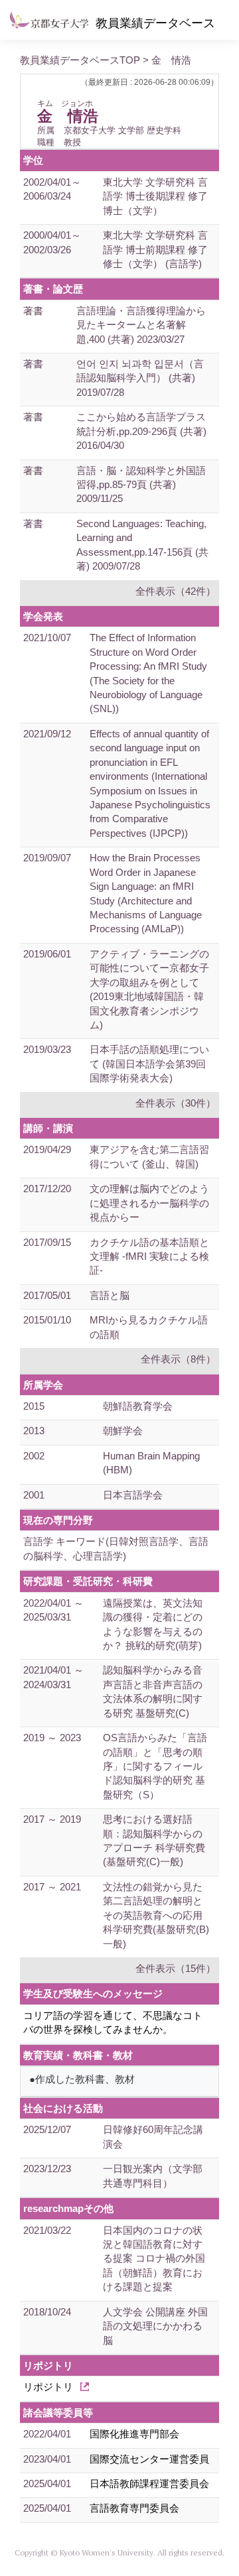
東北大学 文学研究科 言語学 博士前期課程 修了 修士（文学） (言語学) (155, 249)
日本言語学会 (133, 1495)
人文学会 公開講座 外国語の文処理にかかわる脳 (155, 2326)
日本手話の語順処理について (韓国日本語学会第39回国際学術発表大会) (149, 1064)
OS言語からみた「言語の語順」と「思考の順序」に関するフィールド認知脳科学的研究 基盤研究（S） (155, 1766)
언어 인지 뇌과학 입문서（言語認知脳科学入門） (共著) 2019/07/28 (140, 378)
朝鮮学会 (123, 1431)
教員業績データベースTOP (80, 60)
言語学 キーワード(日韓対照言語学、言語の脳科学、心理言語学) (116, 1548)
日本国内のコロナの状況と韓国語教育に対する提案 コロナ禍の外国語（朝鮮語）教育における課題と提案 (154, 2259)
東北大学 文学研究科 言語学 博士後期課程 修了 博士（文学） (155, 196)
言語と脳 (110, 1295)
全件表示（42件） (176, 591)
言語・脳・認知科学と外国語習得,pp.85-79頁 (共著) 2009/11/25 (141, 485)
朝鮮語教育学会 (138, 1406)
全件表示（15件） (176, 1968)
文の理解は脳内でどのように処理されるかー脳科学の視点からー (149, 1203)
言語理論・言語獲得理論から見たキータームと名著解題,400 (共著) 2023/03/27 (141, 325)
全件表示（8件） (178, 1359)
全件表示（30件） (176, 1103)
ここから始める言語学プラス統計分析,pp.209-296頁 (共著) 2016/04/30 (141, 431)
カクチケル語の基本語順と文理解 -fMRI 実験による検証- (149, 1257)
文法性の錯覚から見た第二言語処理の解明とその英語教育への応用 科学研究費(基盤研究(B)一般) (156, 1915)
